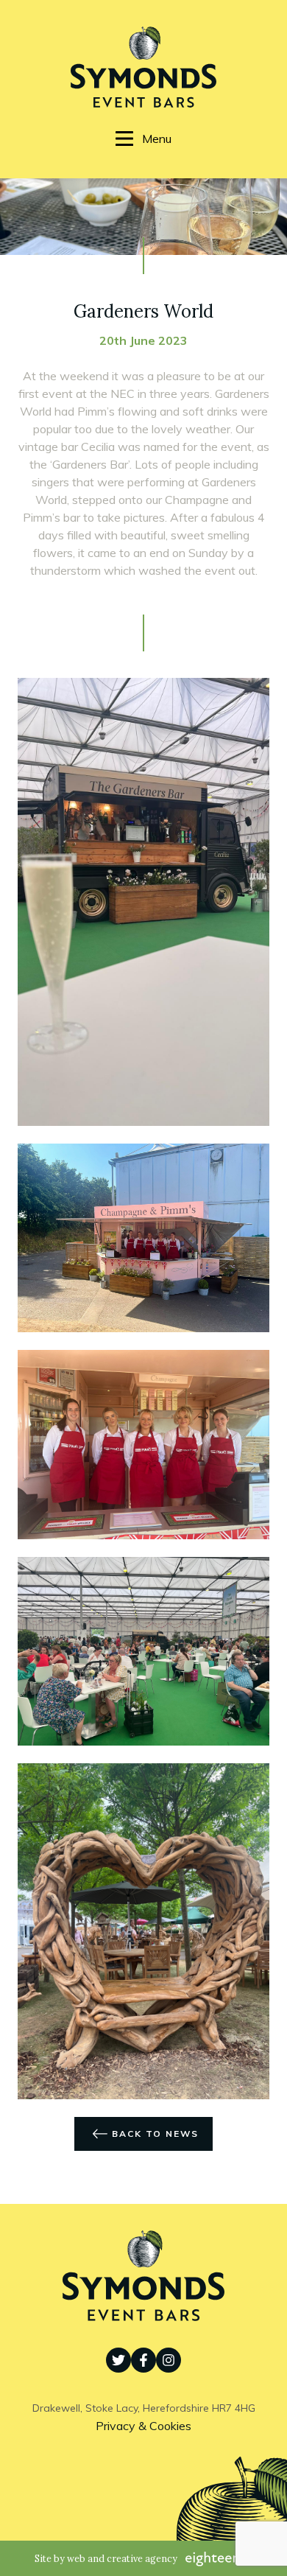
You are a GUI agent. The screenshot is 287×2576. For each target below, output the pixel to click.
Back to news (155, 2134)
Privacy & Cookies (143, 2426)
